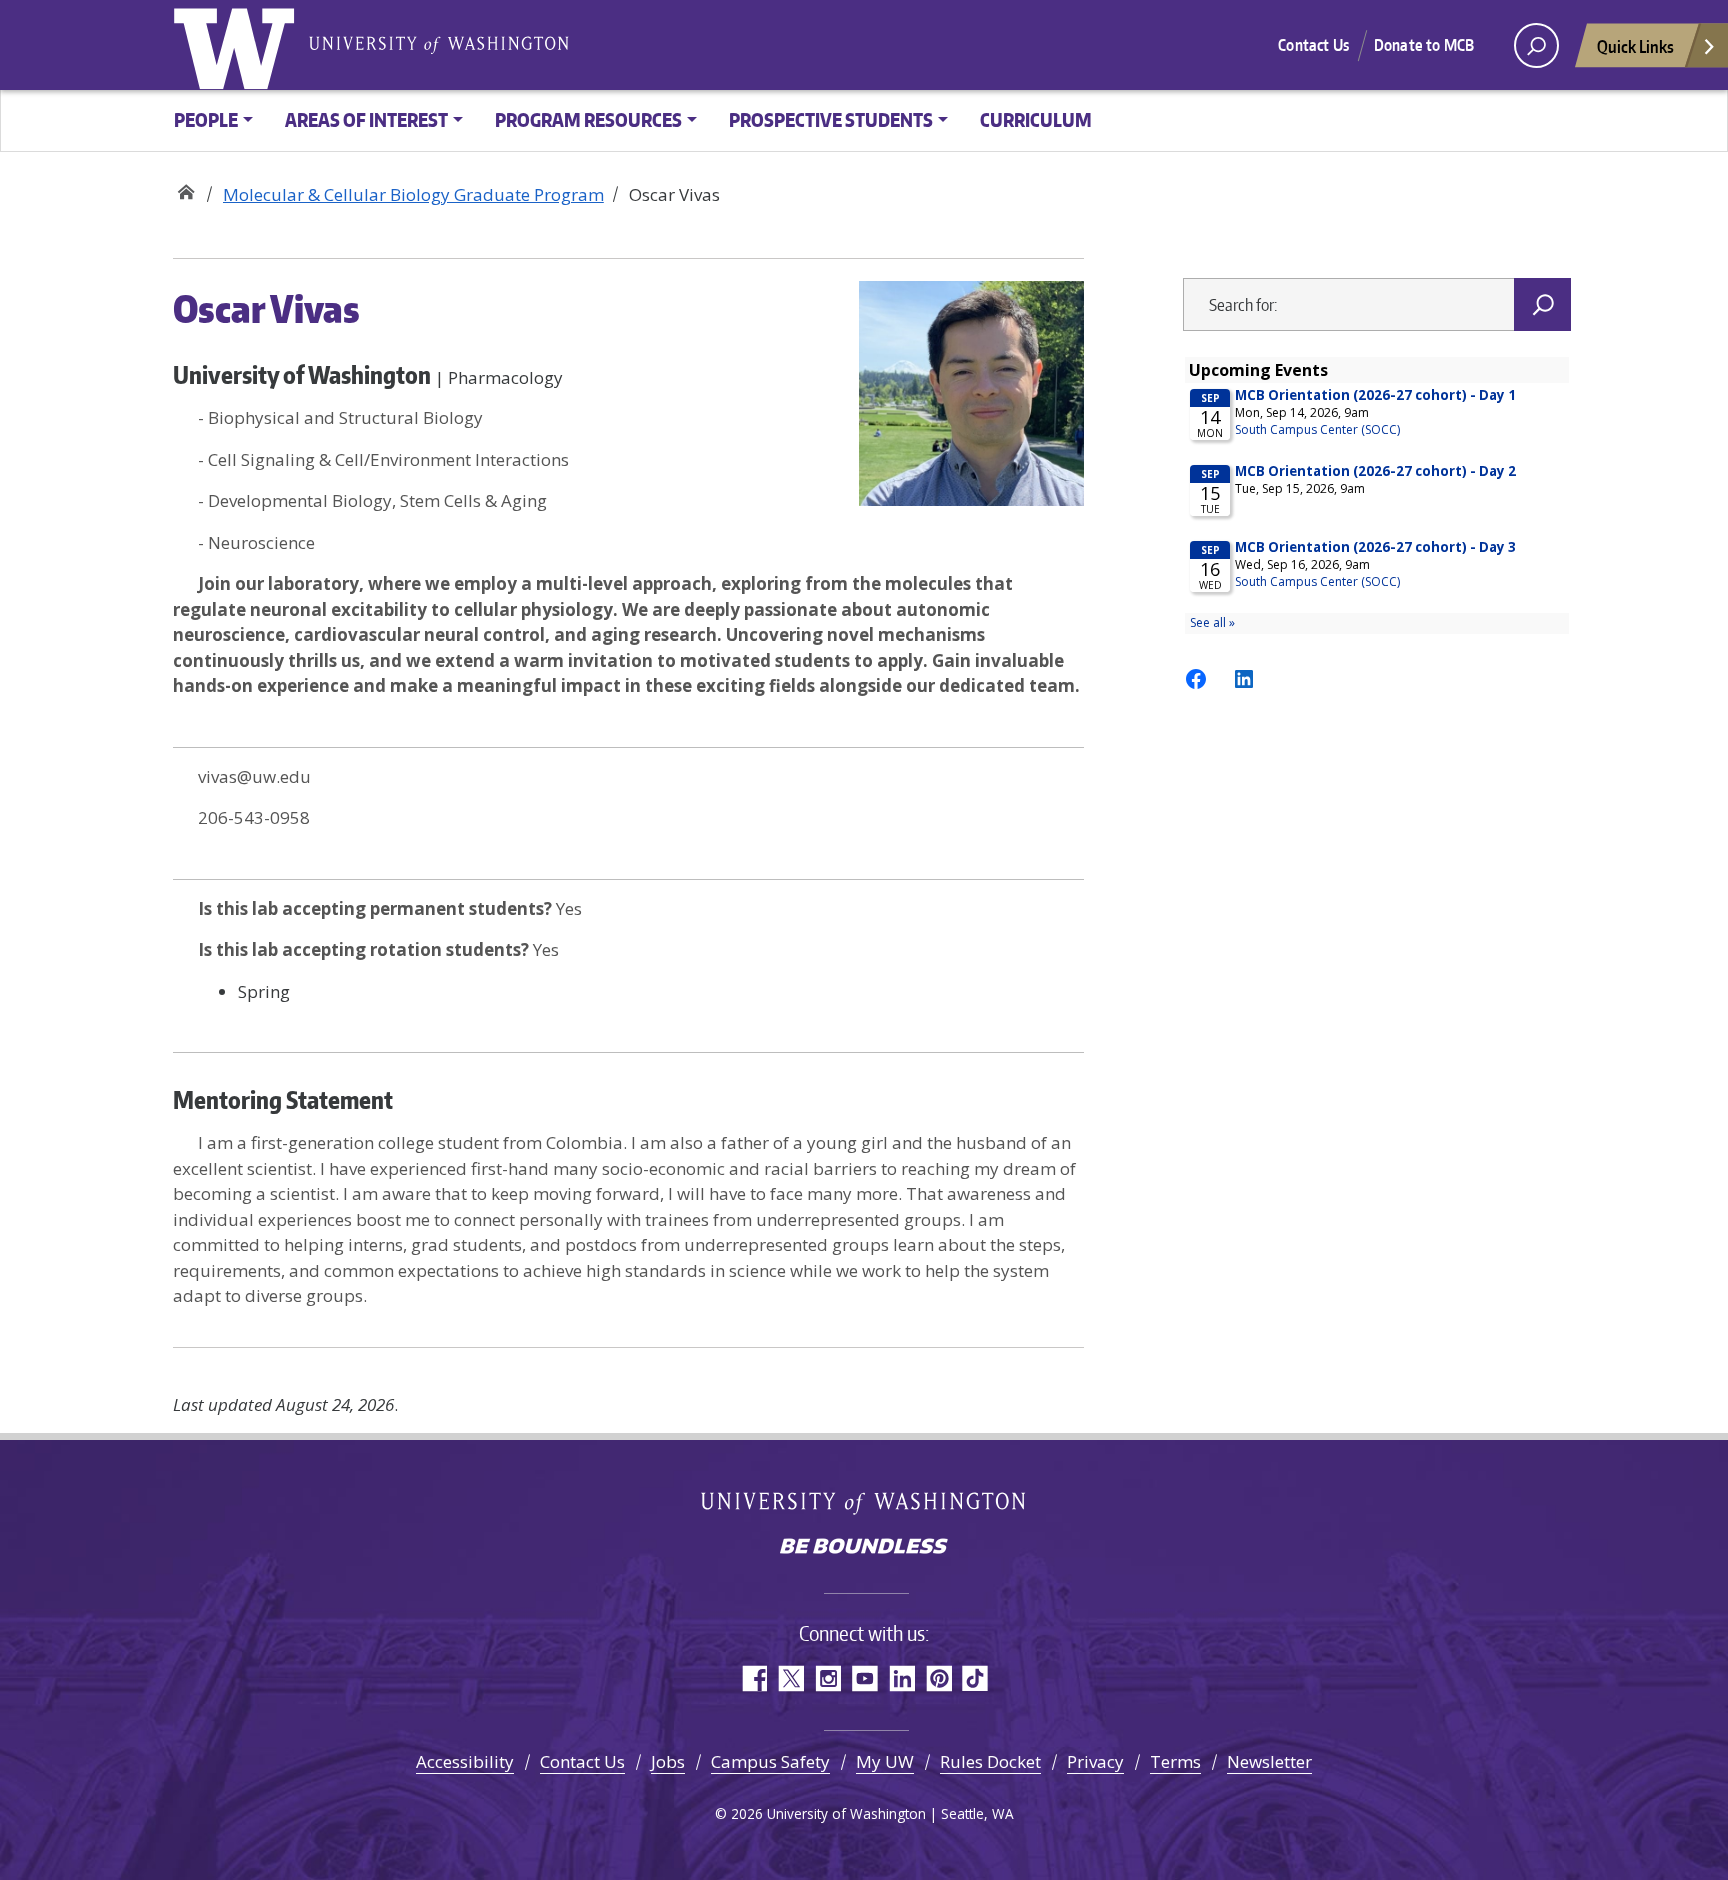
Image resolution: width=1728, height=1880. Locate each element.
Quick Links (1635, 46)
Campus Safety (770, 1761)
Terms (1175, 1761)
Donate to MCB (1424, 45)
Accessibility (465, 1761)
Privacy (1095, 1761)
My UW (885, 1761)
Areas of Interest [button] (366, 119)
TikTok (975, 1678)
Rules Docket (990, 1761)
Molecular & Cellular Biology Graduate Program (185, 187)
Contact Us (1313, 45)
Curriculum (1036, 119)
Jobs (668, 1761)
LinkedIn (901, 1678)
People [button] (206, 119)
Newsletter (1269, 1761)
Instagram (827, 1678)
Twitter (790, 1678)
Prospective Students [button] (831, 119)
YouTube (864, 1678)
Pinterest (938, 1678)
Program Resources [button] (588, 119)
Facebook (753, 1678)
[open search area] (1536, 45)
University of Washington (238, 45)
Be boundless (864, 1548)
